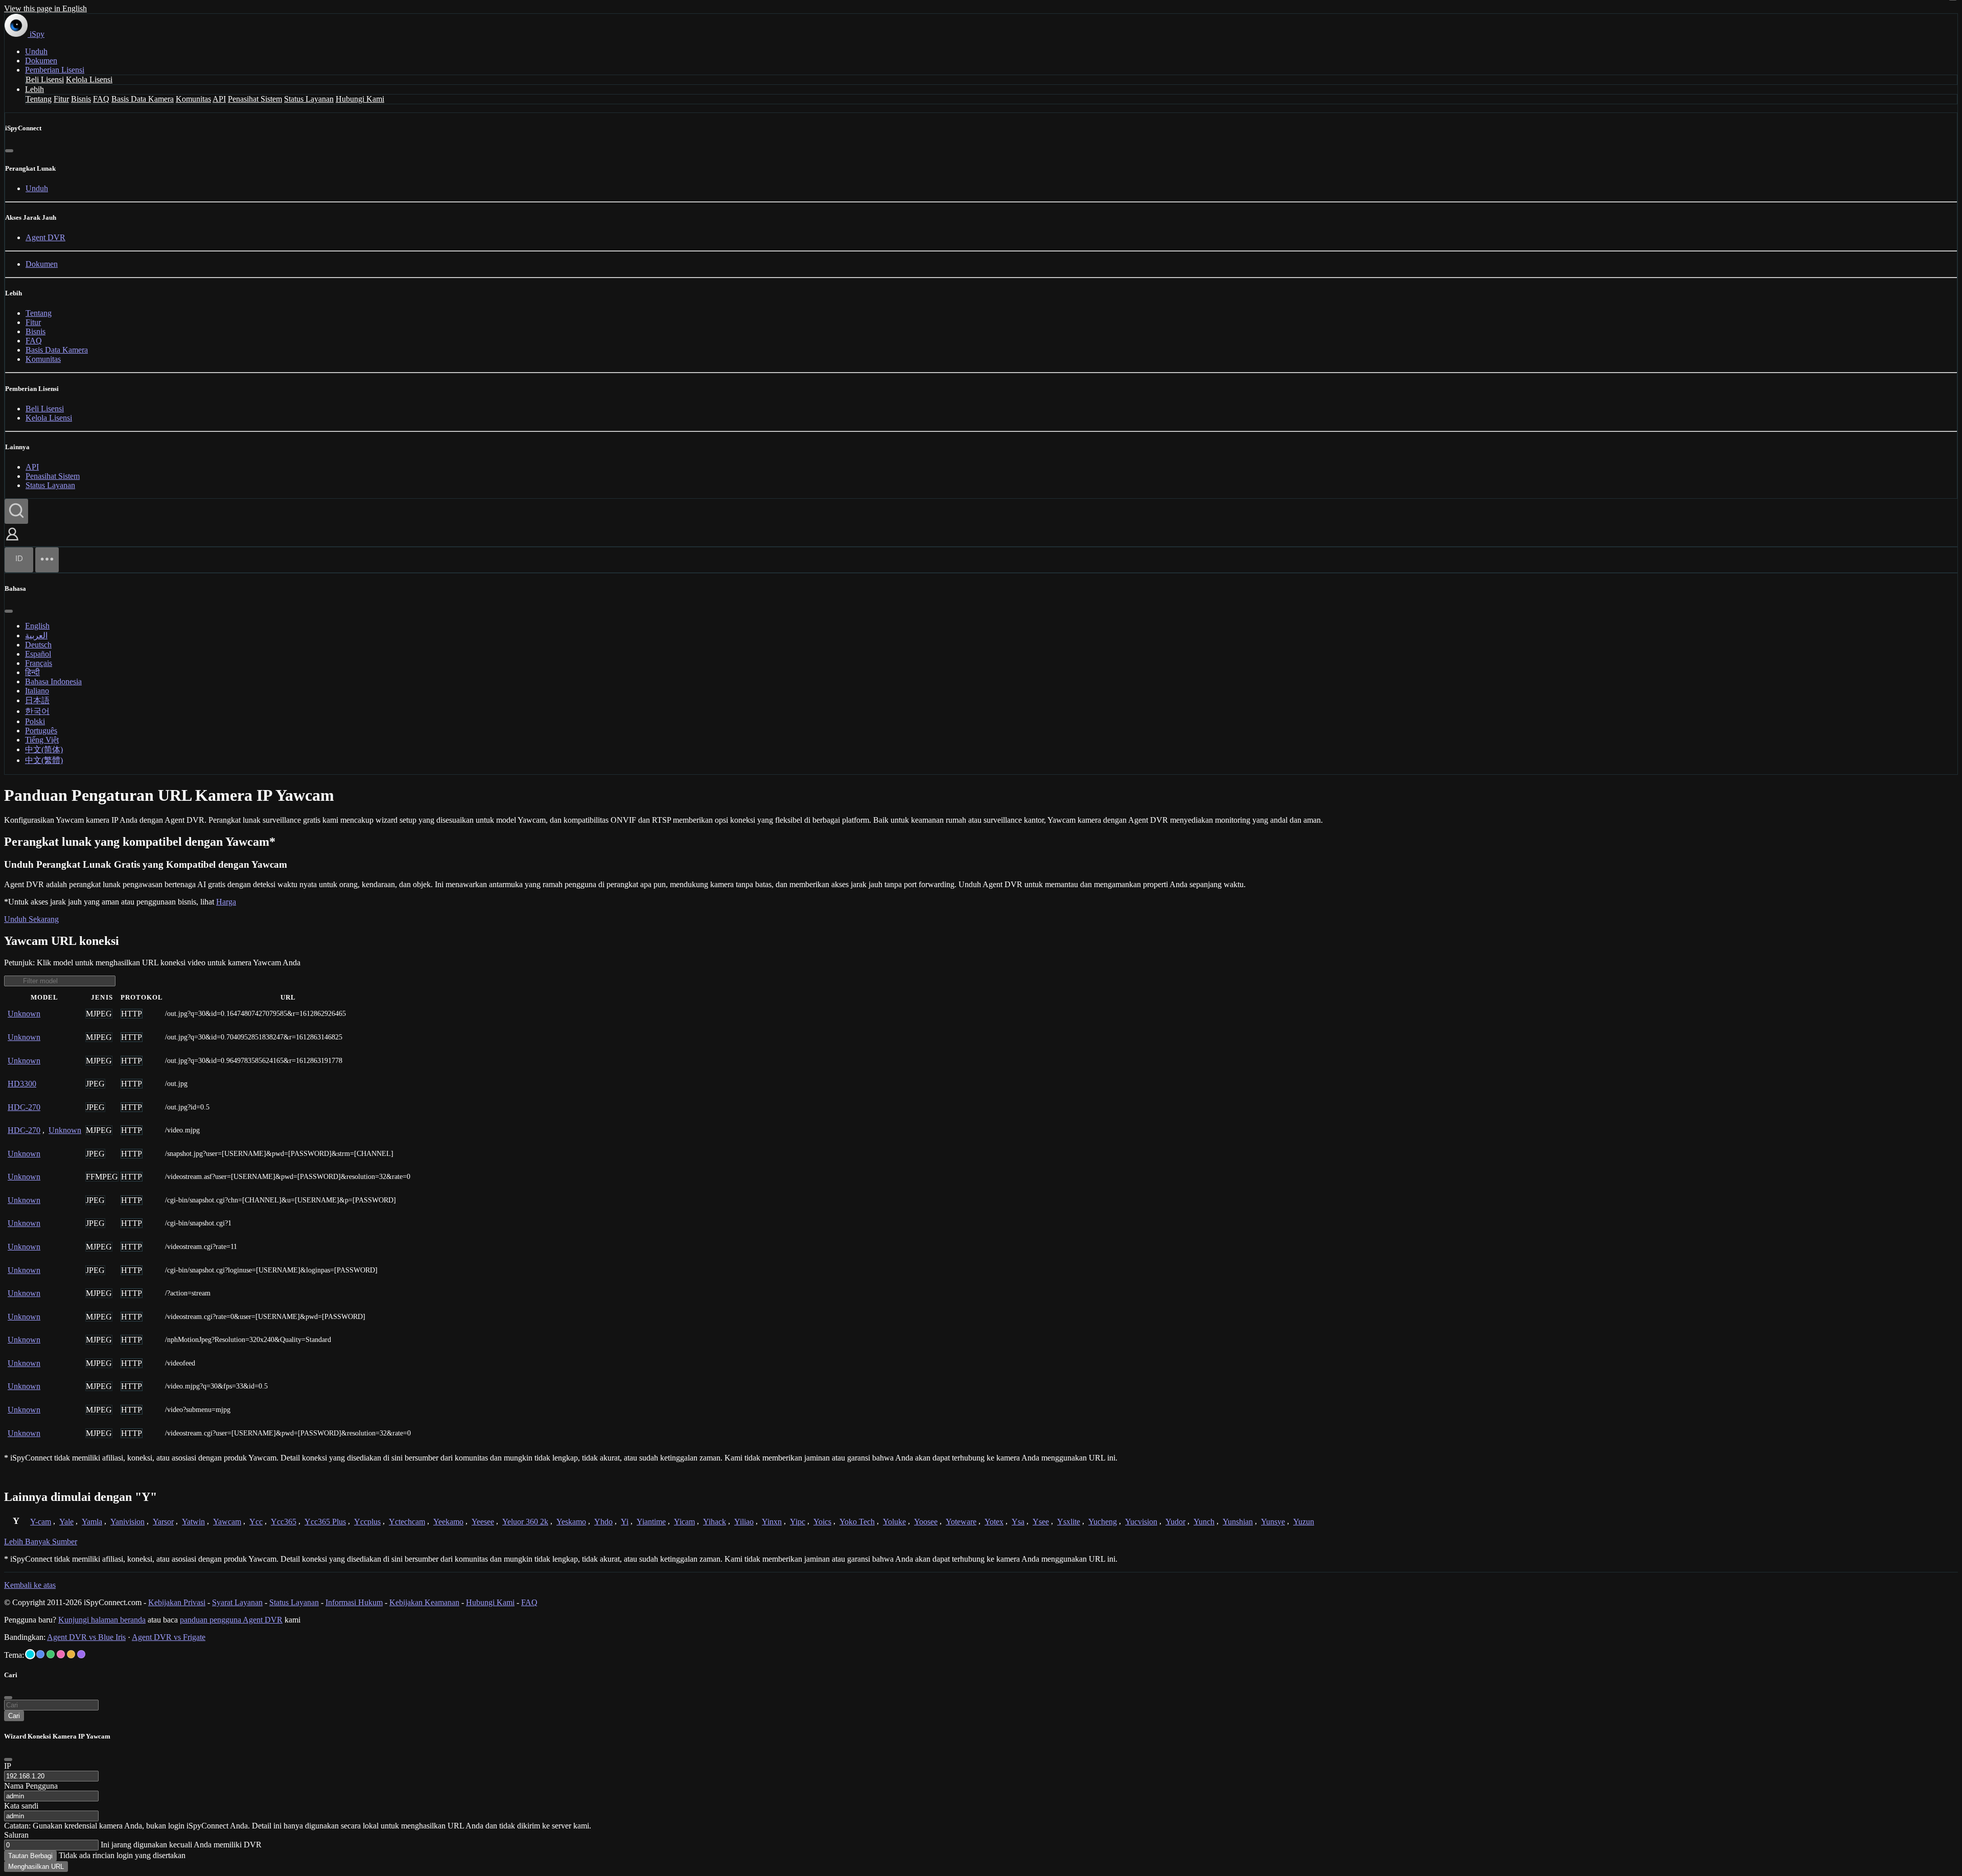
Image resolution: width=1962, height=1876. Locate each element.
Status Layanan (309, 99)
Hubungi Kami (360, 99)
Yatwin (193, 1522)
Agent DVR (45, 237)
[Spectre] (30, 1654)
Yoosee (926, 1522)
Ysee (1041, 1522)
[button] (12, 541)
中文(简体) (44, 749)
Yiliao (744, 1522)
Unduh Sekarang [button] (31, 919)
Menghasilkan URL (36, 1867)
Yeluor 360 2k (525, 1522)
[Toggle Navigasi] (47, 560)
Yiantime (651, 1522)
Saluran (16, 1835)
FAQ (101, 99)
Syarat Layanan (237, 1602)
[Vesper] (81, 1654)
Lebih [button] (34, 89)
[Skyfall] (51, 1654)
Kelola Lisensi (89, 79)
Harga (226, 902)
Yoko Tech (857, 1522)
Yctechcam (407, 1522)
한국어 (37, 711)
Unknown (24, 1014)
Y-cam (41, 1522)
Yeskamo (571, 1522)
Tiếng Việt (42, 740)
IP (8, 1766)
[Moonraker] (40, 1654)
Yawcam (227, 1522)
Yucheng (1103, 1522)
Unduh (36, 51)
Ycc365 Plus (325, 1522)
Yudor (1175, 1522)
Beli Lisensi (45, 79)
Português (41, 731)
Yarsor (163, 1522)
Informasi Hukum (354, 1602)
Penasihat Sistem (255, 99)
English (37, 626)
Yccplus (367, 1522)
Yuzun (1304, 1522)
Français (39, 663)
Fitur (61, 99)
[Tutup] (9, 151)
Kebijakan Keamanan (424, 1602)
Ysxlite (1069, 1522)
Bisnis (81, 99)
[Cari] (16, 511)
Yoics (822, 1522)
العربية (36, 635)
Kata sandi (21, 1806)
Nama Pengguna (31, 1786)
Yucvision (1141, 1522)
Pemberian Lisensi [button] (55, 70)
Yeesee (483, 1522)
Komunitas (193, 99)
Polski (35, 721)
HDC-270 (24, 1107)
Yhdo (603, 1522)
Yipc (798, 1522)
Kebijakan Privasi (177, 1602)
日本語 (37, 700)
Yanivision (127, 1522)
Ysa (1018, 1522)
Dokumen (41, 61)
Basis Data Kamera (143, 99)
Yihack (715, 1522)
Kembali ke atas (30, 1585)
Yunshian (1238, 1522)
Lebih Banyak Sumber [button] (41, 1542)
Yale (66, 1522)
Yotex (994, 1522)
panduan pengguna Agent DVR (231, 1620)
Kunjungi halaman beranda (102, 1620)
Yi (625, 1522)
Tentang (39, 99)
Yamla (92, 1522)
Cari (14, 1716)
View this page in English (45, 8)
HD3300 (22, 1084)
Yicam (684, 1522)
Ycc (256, 1522)
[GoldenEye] (71, 1654)
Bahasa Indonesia (53, 681)
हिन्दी (32, 672)
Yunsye (1273, 1522)
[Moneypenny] (61, 1654)
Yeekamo (448, 1522)
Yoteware (961, 1522)
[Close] (8, 1759)
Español (38, 654)
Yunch (1204, 1522)
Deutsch (38, 645)
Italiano (37, 691)
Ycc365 (284, 1522)
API (219, 99)
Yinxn (772, 1522)
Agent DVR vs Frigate (169, 1637)
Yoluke (894, 1522)
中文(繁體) (44, 760)
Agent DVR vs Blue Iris (86, 1637)
